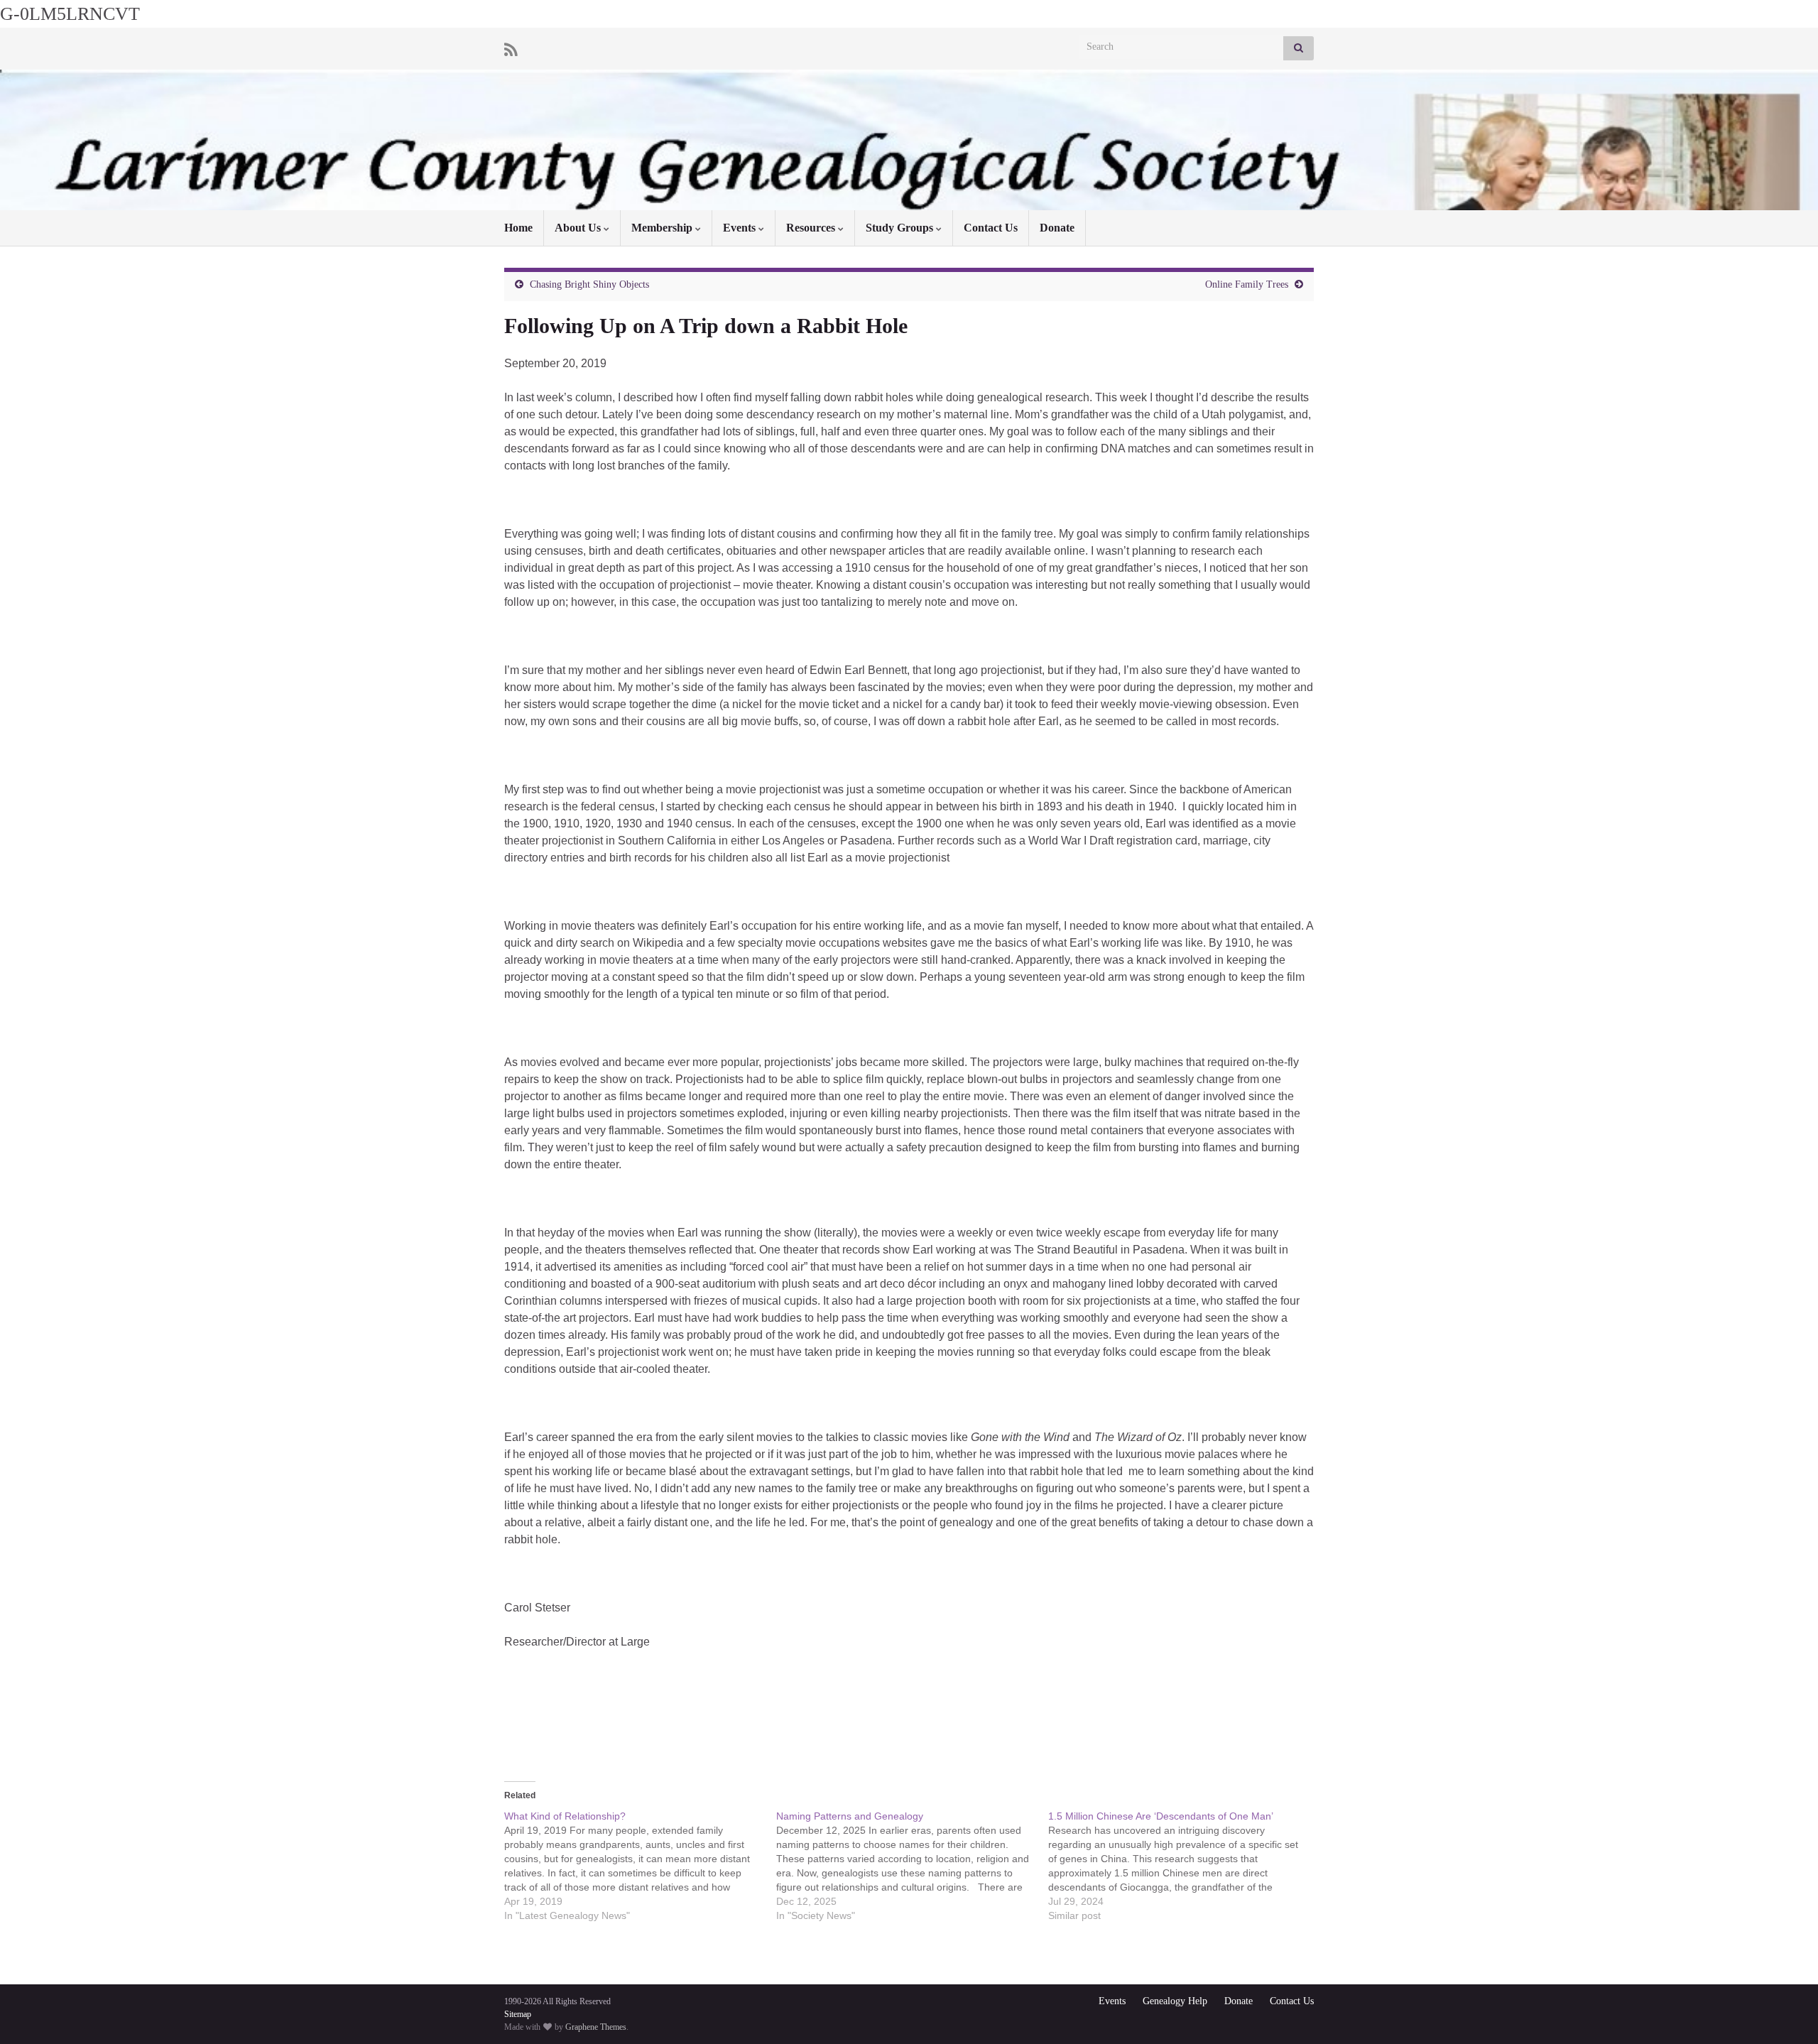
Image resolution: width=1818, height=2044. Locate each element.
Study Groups (901, 228)
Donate (1057, 228)
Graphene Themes (596, 2027)
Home (518, 228)
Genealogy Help (1175, 2001)
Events (741, 228)
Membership (663, 228)
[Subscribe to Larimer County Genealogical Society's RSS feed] (511, 48)
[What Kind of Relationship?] (640, 1866)
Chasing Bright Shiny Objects (589, 284)
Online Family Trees (1247, 284)
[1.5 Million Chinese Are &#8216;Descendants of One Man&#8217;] (1184, 1866)
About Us (579, 228)
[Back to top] (1786, 2012)
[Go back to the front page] (909, 140)
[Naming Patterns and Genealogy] (912, 1866)
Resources (812, 228)
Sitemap (518, 2014)
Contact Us (991, 228)
